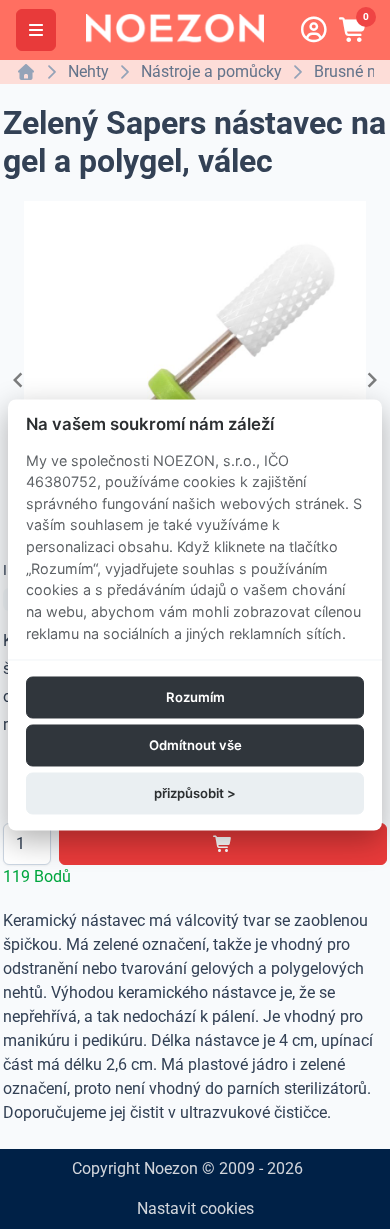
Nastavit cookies (195, 1208)
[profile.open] (314, 30)
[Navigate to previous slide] (18, 380)
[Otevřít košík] (354, 30)
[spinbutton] (27, 844)
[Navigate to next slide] (372, 380)
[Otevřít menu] (36, 30)
